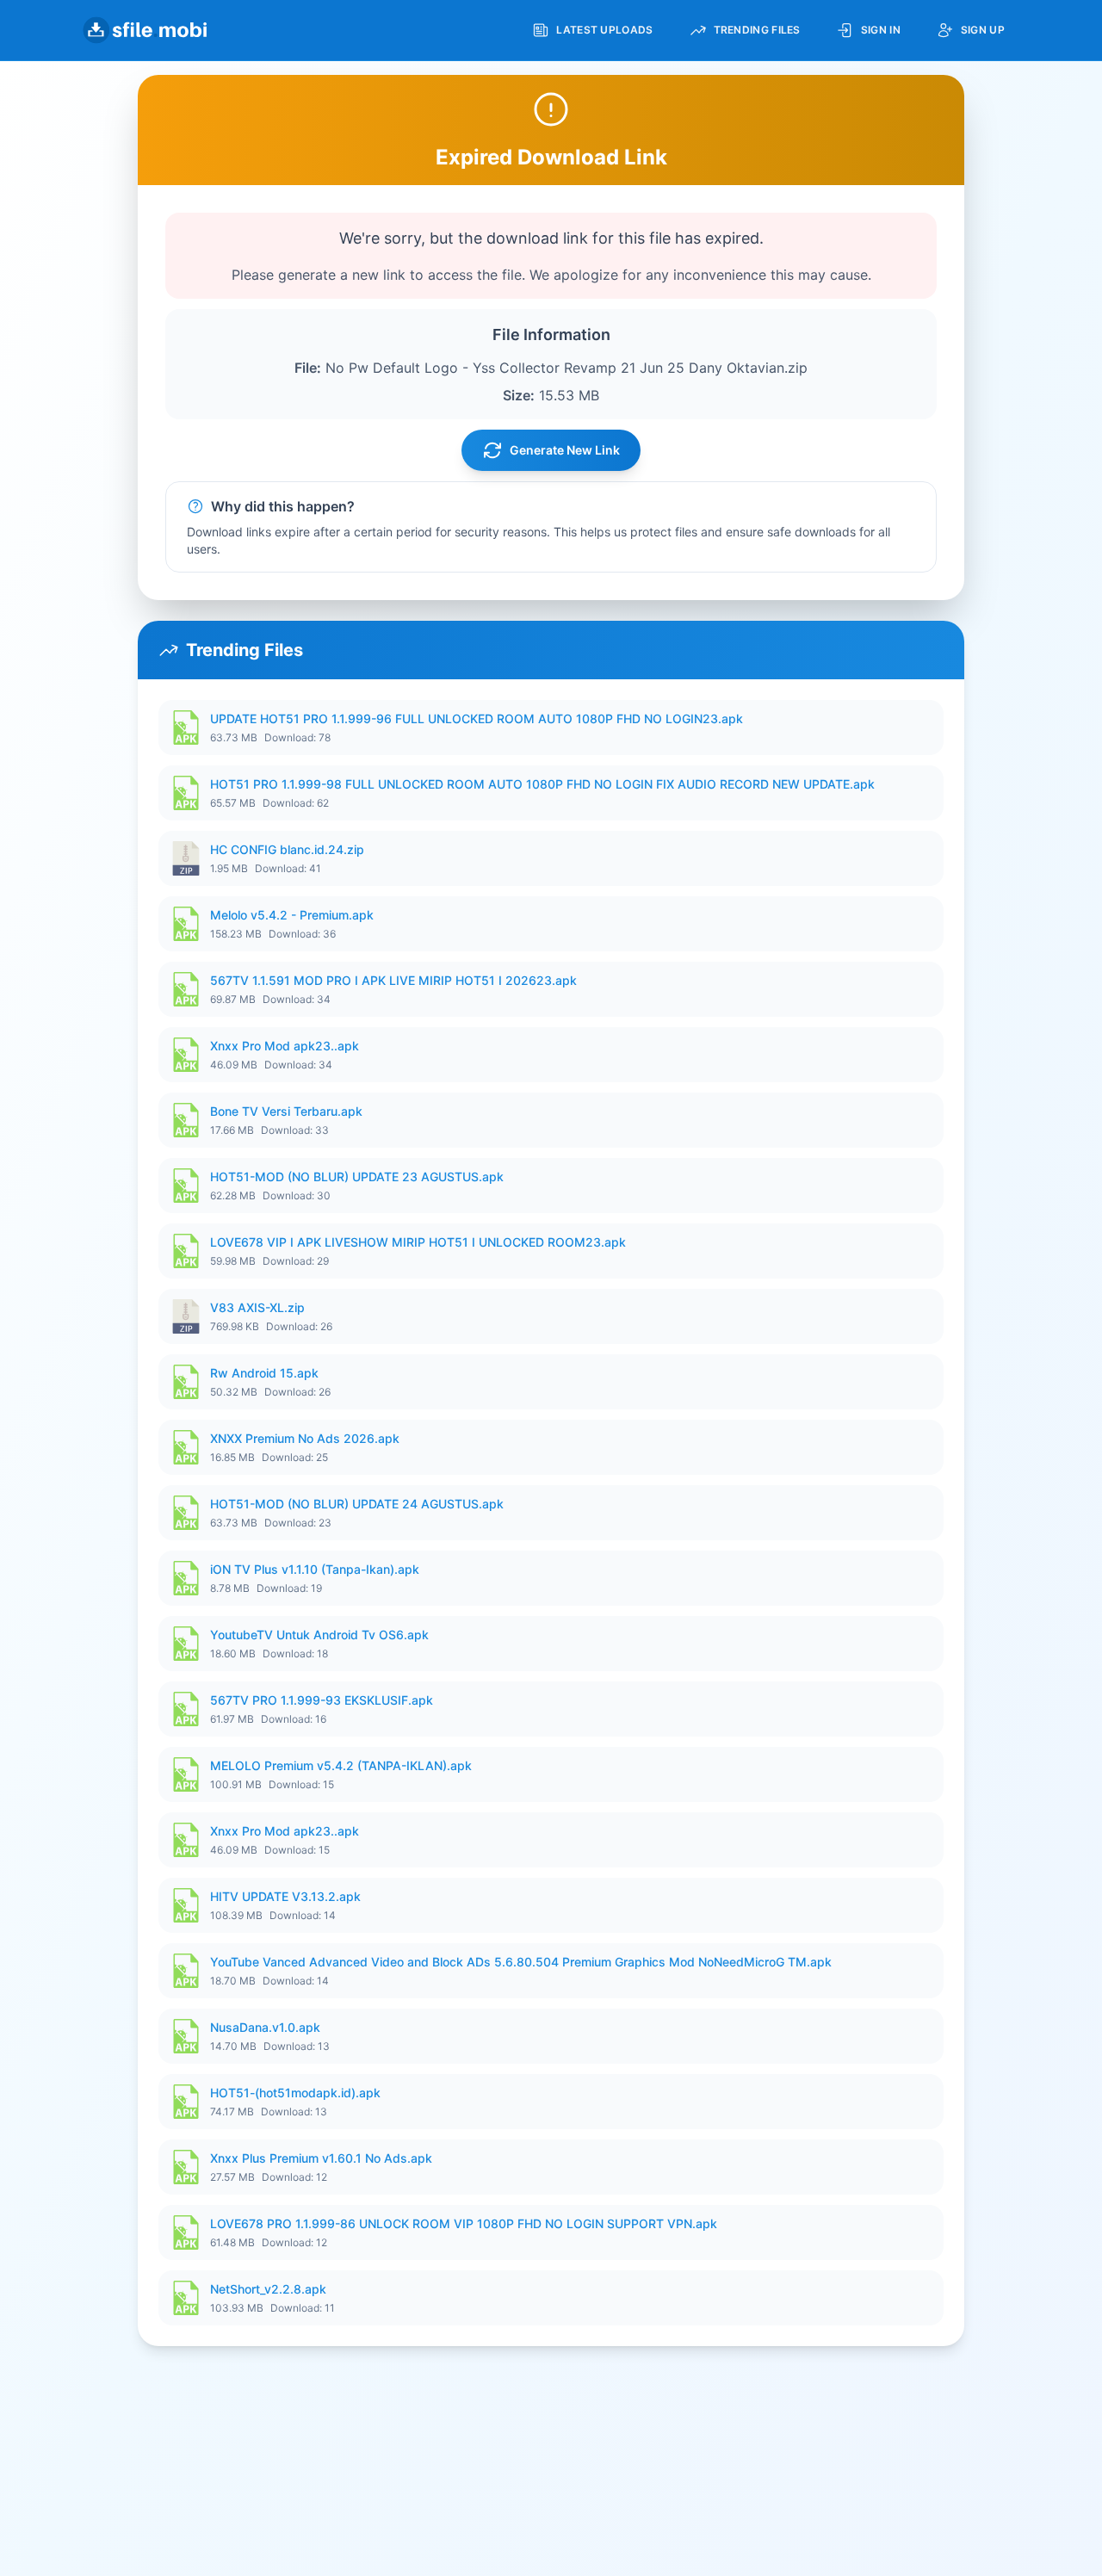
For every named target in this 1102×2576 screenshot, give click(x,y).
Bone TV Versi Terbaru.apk (286, 1111)
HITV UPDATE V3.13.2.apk (285, 1896)
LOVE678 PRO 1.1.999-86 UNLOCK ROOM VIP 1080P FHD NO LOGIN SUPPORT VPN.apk (464, 2223)
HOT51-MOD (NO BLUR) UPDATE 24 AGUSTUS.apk (357, 1504)
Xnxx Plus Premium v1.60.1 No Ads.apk (321, 2158)
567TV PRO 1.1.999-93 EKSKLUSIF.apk (322, 1700)
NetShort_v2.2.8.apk (268, 2289)
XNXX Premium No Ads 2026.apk (305, 1438)
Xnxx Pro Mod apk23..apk (285, 1046)
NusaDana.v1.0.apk (265, 2027)
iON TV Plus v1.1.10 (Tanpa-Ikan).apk (315, 1569)
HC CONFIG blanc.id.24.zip (287, 849)
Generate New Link (565, 450)
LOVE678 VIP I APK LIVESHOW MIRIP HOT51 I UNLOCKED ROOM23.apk (418, 1242)
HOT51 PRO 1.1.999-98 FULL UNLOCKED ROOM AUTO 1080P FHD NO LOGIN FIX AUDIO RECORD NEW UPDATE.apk (542, 784)
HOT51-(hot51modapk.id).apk (295, 2093)
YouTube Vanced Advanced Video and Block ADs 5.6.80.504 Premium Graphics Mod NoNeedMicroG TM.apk (521, 1962)
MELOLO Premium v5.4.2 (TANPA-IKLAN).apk (341, 1765)
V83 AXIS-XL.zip (257, 1307)
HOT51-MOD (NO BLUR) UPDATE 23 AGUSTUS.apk (357, 1177)
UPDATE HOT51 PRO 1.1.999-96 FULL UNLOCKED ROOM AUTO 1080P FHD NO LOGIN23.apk (477, 718)
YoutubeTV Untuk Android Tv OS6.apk (319, 1635)
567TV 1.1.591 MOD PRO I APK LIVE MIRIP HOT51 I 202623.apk (393, 980)
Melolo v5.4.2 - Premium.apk (292, 915)
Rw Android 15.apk (264, 1373)
